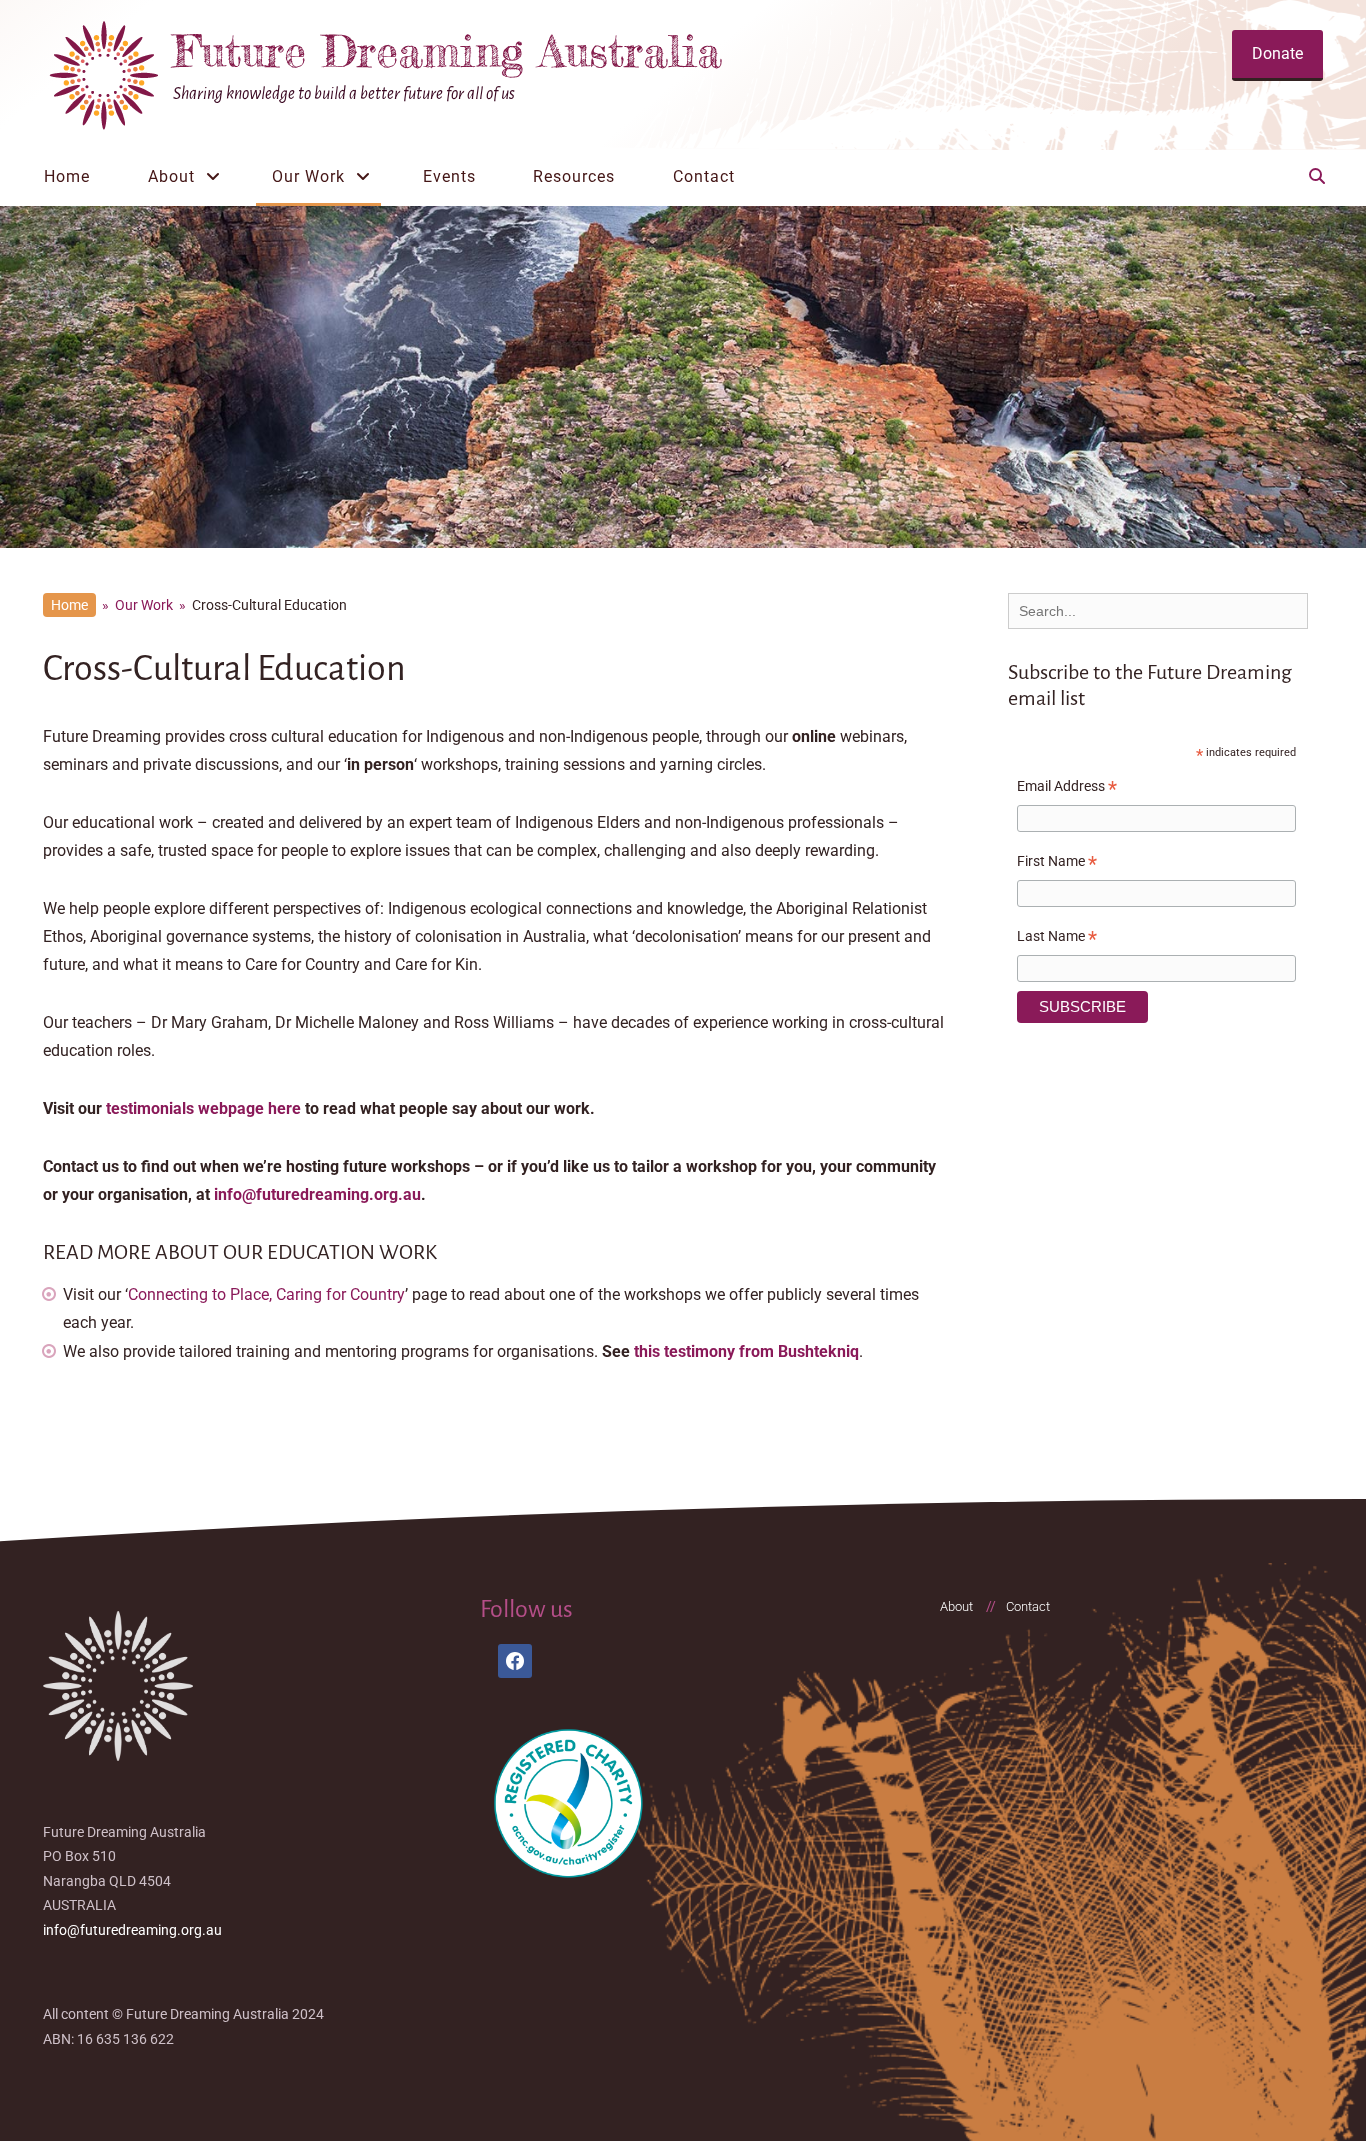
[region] (683, 377)
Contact (704, 176)
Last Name (1057, 939)
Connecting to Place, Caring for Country (266, 1294)
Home (67, 176)
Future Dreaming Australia (447, 51)
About (171, 176)
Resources (574, 176)
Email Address (1067, 789)
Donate (1277, 53)
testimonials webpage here (203, 1108)
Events (449, 176)
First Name (1057, 864)
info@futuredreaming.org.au (317, 1194)
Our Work (308, 176)
